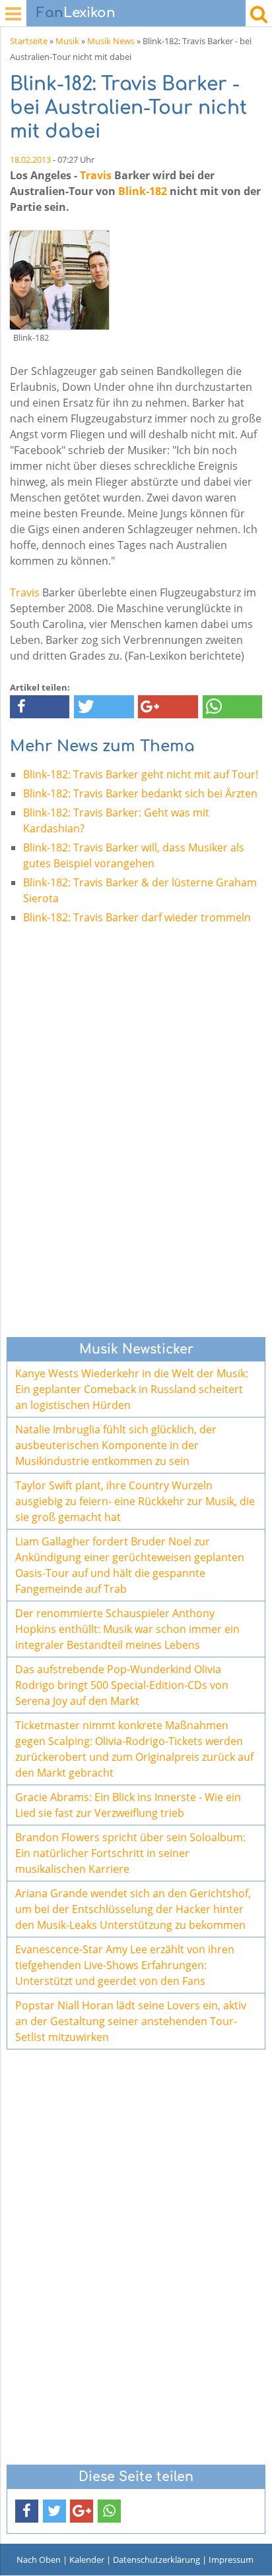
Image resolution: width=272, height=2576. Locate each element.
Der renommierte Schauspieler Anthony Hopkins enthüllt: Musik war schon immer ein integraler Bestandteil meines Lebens (127, 1629)
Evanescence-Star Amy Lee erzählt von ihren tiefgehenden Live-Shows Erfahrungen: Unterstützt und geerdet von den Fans (125, 1965)
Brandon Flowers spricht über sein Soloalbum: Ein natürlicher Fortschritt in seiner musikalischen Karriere (130, 1853)
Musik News (111, 41)
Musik (67, 41)
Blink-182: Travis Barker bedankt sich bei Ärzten (140, 793)
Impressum (231, 2560)
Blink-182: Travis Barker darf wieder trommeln (137, 917)
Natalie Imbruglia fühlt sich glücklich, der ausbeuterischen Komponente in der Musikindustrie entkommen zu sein (116, 1445)
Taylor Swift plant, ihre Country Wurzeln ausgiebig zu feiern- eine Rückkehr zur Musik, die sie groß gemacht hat (135, 1501)
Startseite (29, 41)
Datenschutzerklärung (156, 2560)
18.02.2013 (30, 159)
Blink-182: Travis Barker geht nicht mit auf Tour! (141, 774)
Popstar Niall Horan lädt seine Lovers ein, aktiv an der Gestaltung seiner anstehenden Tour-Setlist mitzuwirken (131, 2021)
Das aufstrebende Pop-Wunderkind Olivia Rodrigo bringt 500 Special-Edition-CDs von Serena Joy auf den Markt (122, 1685)
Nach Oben (39, 2560)
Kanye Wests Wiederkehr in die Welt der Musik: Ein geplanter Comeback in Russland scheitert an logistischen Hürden (132, 1389)
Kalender (87, 2560)
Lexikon (76, 13)
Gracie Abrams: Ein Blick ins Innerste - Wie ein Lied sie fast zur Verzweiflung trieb (128, 1805)
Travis (96, 175)
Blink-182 (143, 191)
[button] (40, 707)
